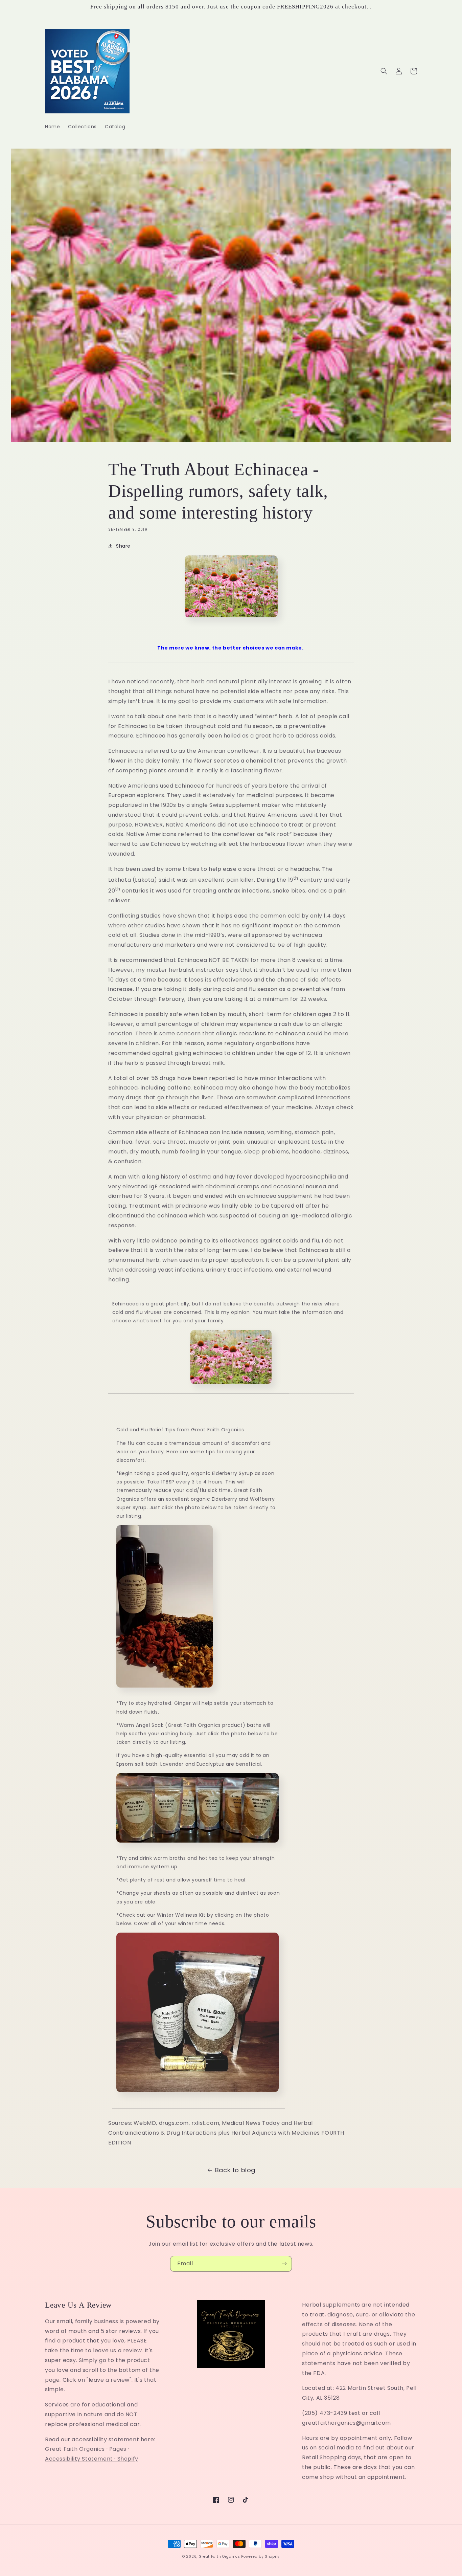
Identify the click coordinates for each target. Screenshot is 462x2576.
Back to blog (235, 2170)
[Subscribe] (284, 2264)
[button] (384, 71)
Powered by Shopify (260, 2557)
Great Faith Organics (220, 2557)
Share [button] (123, 546)
